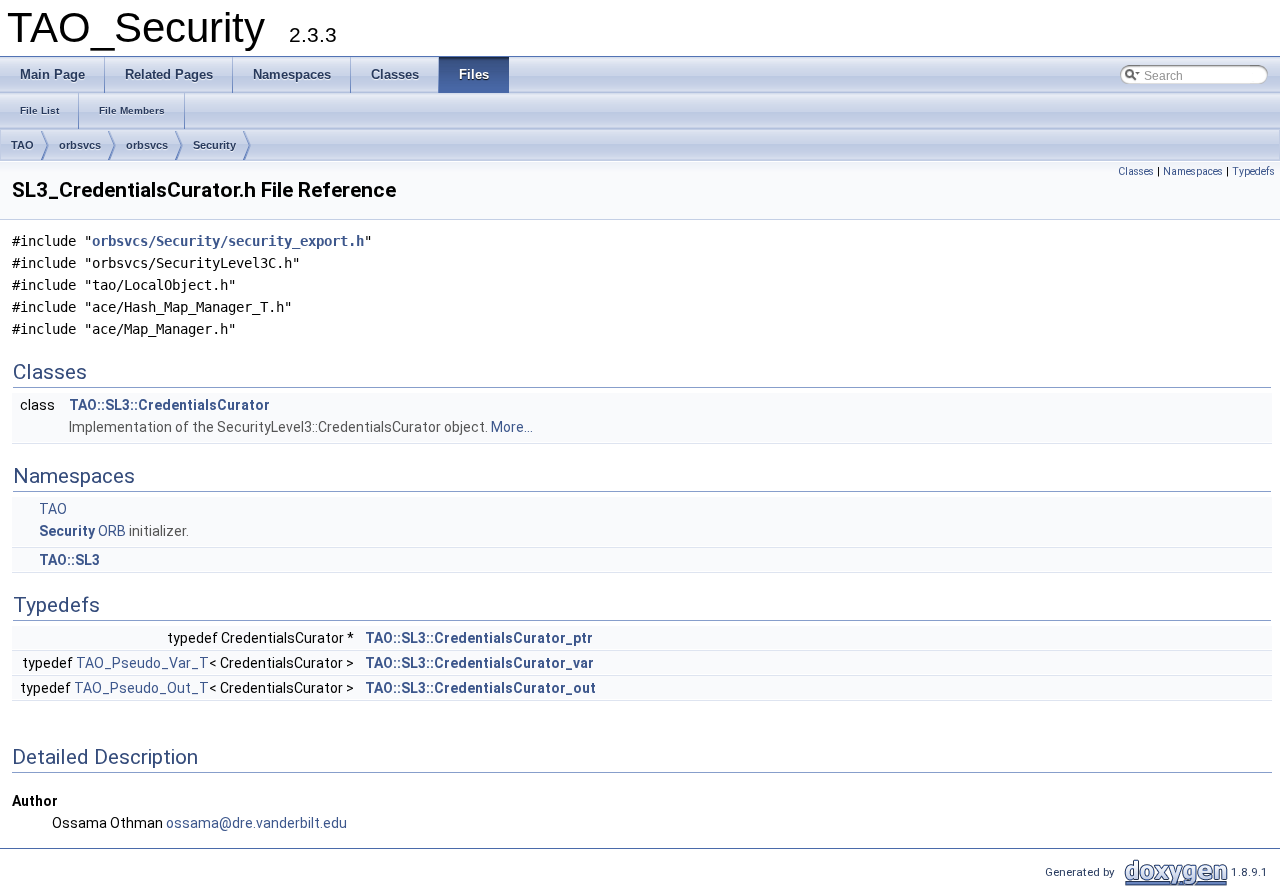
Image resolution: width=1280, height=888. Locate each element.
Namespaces (1193, 171)
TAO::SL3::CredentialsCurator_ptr (479, 638)
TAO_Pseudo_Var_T (142, 663)
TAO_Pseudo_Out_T (141, 688)
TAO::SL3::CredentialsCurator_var (479, 663)
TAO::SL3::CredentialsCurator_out (480, 688)
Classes (1136, 171)
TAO (22, 145)
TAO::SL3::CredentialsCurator (169, 405)
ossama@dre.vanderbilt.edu (256, 823)
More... (512, 427)
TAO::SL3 (69, 560)
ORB (112, 531)
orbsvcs (80, 145)
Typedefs (1253, 171)
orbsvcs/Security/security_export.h (228, 241)
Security (214, 145)
